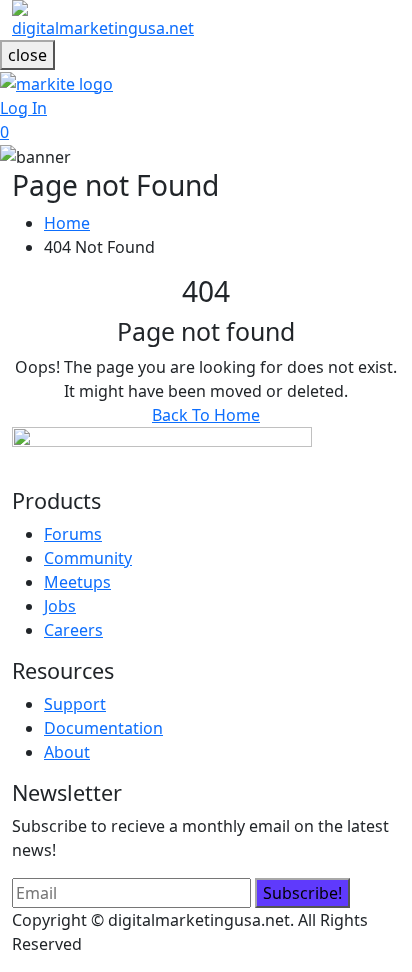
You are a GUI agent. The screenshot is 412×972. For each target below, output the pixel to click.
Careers (73, 630)
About (67, 752)
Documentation (103, 728)
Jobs (60, 606)
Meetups (77, 582)
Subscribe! (302, 893)
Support (75, 704)
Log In (23, 108)
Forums (73, 534)
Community (88, 558)
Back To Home (206, 415)
